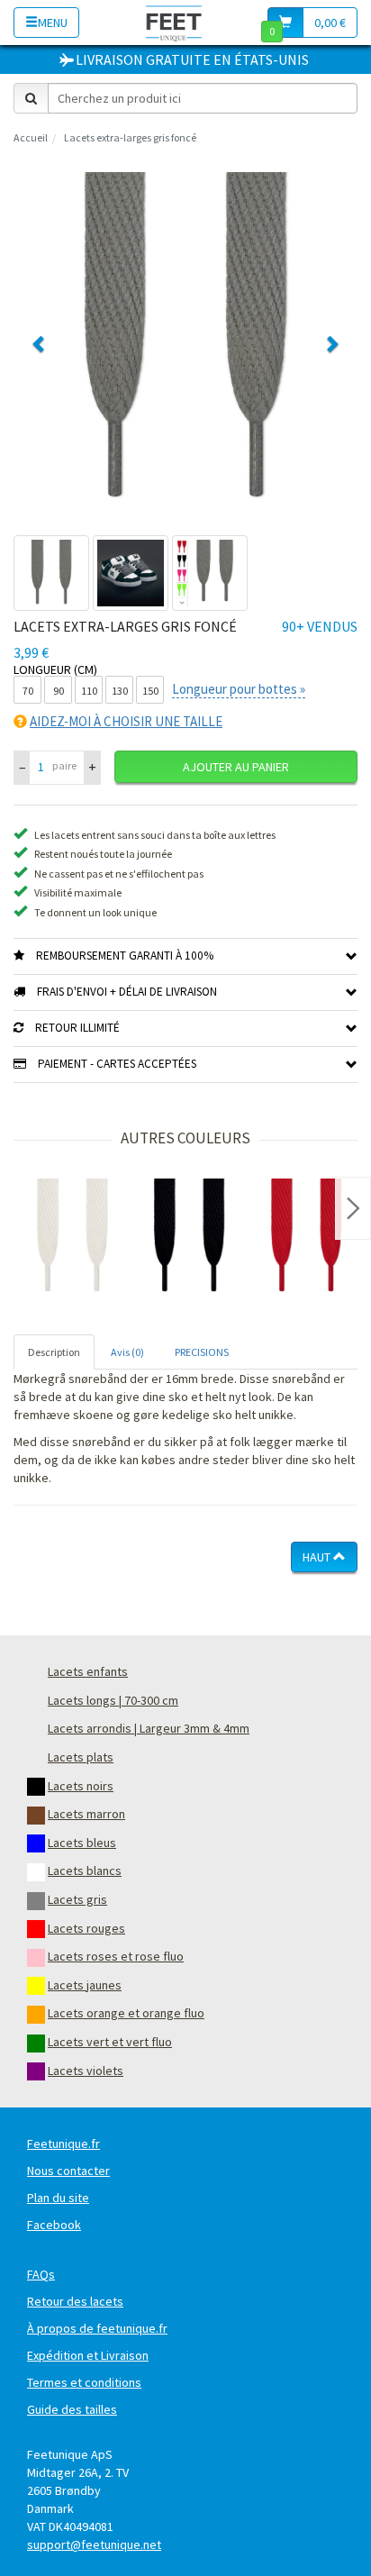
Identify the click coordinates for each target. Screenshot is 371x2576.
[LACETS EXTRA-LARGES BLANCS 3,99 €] (72, 1237)
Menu (53, 23)
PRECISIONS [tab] (202, 1352)
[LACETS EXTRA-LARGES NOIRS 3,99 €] (189, 1237)
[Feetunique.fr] (174, 22)
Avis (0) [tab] (127, 1352)
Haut (318, 1557)
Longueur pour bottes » (239, 689)
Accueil (31, 137)
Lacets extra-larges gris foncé (130, 137)
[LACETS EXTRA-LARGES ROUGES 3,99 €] (306, 1237)
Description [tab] (54, 1352)
